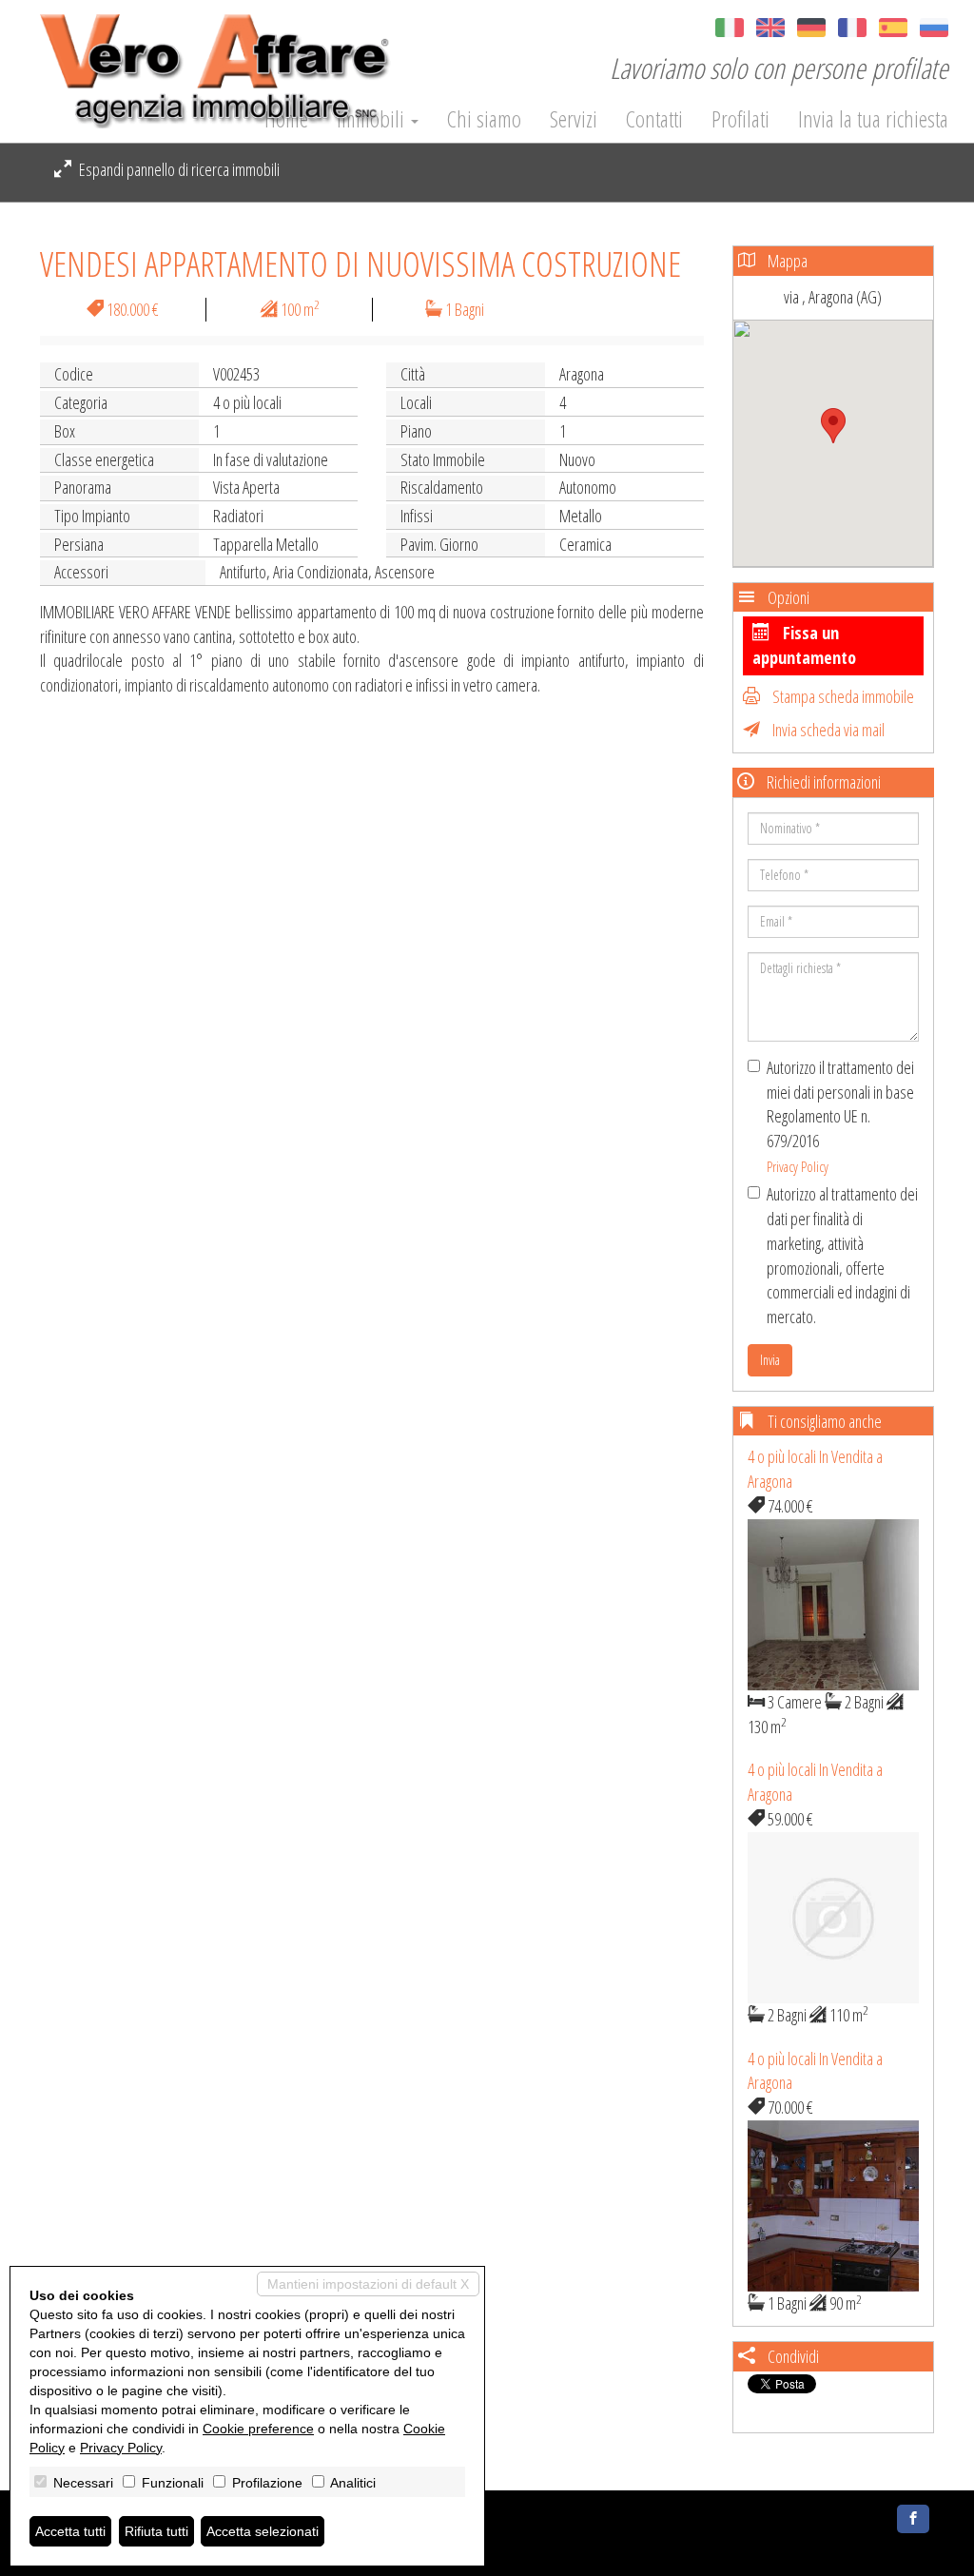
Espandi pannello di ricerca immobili (178, 169)
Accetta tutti (70, 2531)
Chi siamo (484, 119)
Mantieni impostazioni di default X (368, 2284)
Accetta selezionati (263, 2531)
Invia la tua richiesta (873, 119)
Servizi (574, 119)
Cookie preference (258, 2429)
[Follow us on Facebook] (913, 2519)
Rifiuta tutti (156, 2531)
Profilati (740, 119)
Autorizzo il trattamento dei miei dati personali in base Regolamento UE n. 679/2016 (840, 1116)
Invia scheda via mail (827, 730)
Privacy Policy (798, 1166)
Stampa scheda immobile (842, 696)
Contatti (654, 119)
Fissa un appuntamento (804, 645)
